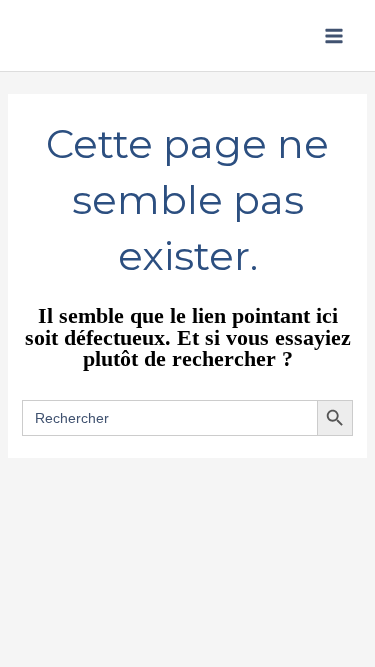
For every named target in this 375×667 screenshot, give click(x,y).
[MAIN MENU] (334, 36)
